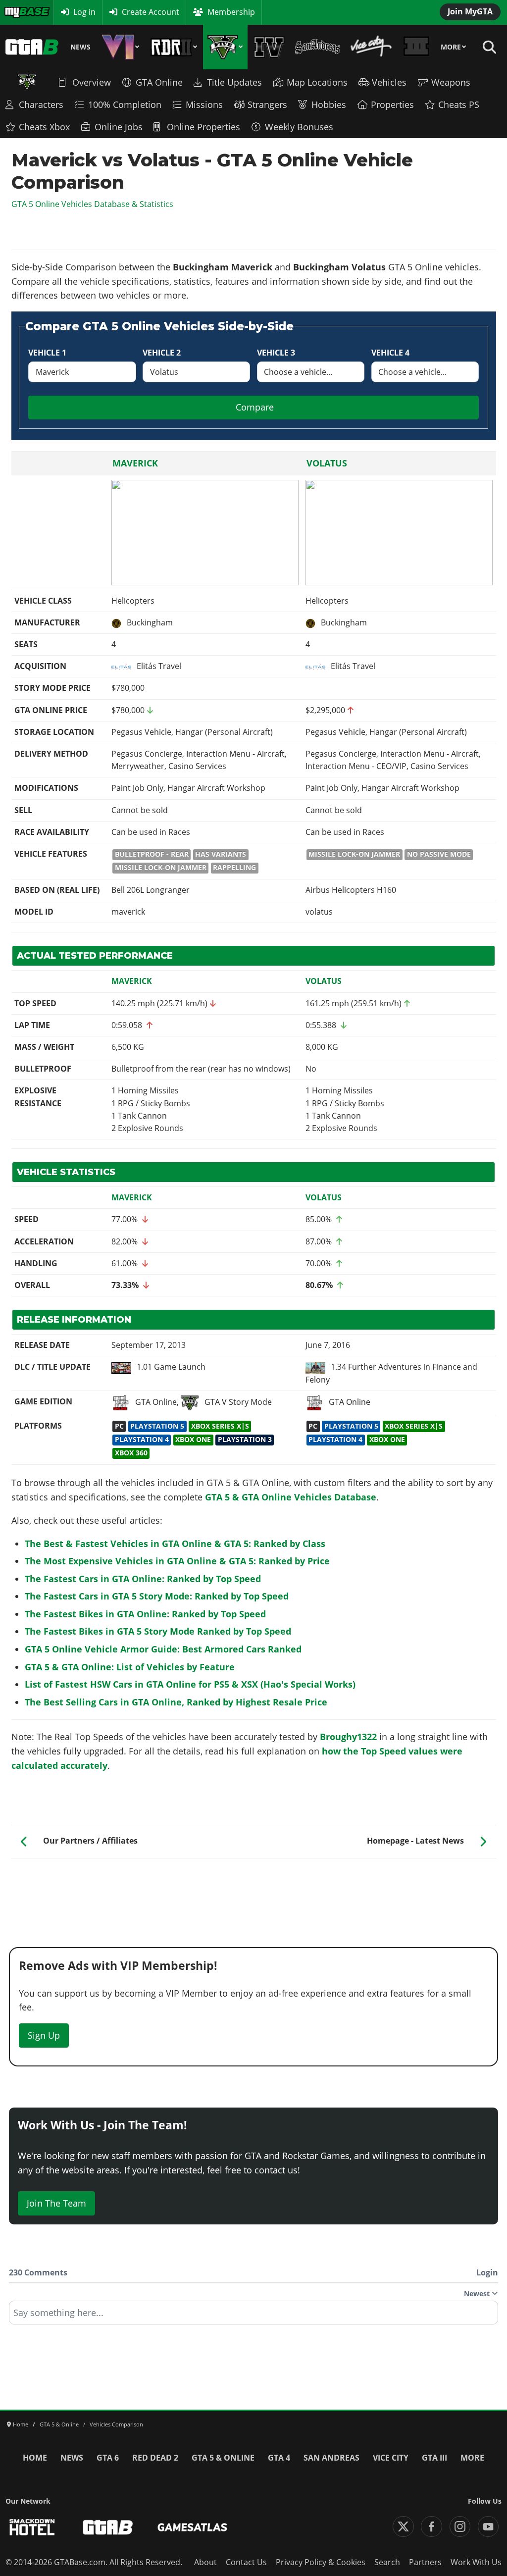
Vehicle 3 (276, 353)
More (451, 47)
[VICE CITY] (372, 47)
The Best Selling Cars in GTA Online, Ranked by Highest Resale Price (176, 1702)
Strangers (267, 104)
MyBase (18, 12)
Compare (255, 407)
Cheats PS (459, 104)
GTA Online (159, 82)
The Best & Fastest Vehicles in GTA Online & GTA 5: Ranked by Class (175, 1544)
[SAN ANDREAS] (317, 47)
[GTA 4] (269, 47)
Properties (392, 104)
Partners (425, 2562)
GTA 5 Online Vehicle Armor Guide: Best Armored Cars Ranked (163, 1649)
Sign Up (44, 2035)
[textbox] (253, 2316)
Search (387, 2562)
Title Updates (234, 82)
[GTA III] (417, 47)
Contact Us (246, 2562)
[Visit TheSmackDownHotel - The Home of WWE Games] (32, 2527)
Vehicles (389, 82)
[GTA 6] (121, 47)
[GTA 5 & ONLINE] (225, 47)
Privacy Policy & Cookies (321, 2562)
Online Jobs (119, 127)
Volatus (327, 463)
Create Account (151, 12)
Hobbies (329, 104)
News (80, 47)
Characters (41, 104)
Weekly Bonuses (299, 127)
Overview (92, 82)
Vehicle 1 (47, 353)
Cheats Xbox (44, 127)
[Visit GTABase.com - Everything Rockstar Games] (108, 2527)
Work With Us (476, 2562)
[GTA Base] (32, 47)
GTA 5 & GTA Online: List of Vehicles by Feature (130, 1667)
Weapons (451, 82)
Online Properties (203, 127)
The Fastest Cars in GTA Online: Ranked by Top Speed (143, 1579)
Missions (204, 104)
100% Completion (125, 104)
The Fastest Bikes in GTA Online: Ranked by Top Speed (145, 1614)
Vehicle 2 (162, 353)
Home (35, 2458)
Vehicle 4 (390, 353)
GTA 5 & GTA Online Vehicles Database (291, 1497)
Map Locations (317, 82)
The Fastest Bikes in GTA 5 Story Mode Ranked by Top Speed (158, 1631)
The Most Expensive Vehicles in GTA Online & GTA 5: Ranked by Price (177, 1561)
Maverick (135, 463)
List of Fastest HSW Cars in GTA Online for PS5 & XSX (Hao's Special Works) (190, 1684)
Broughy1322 (348, 1737)
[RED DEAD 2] (174, 47)
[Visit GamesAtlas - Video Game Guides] (192, 2527)
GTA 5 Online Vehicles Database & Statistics (92, 204)
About (205, 2562)
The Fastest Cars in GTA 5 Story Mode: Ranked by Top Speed (157, 1596)
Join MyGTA (470, 11)
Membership (231, 12)
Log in (84, 12)
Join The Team (56, 2203)
